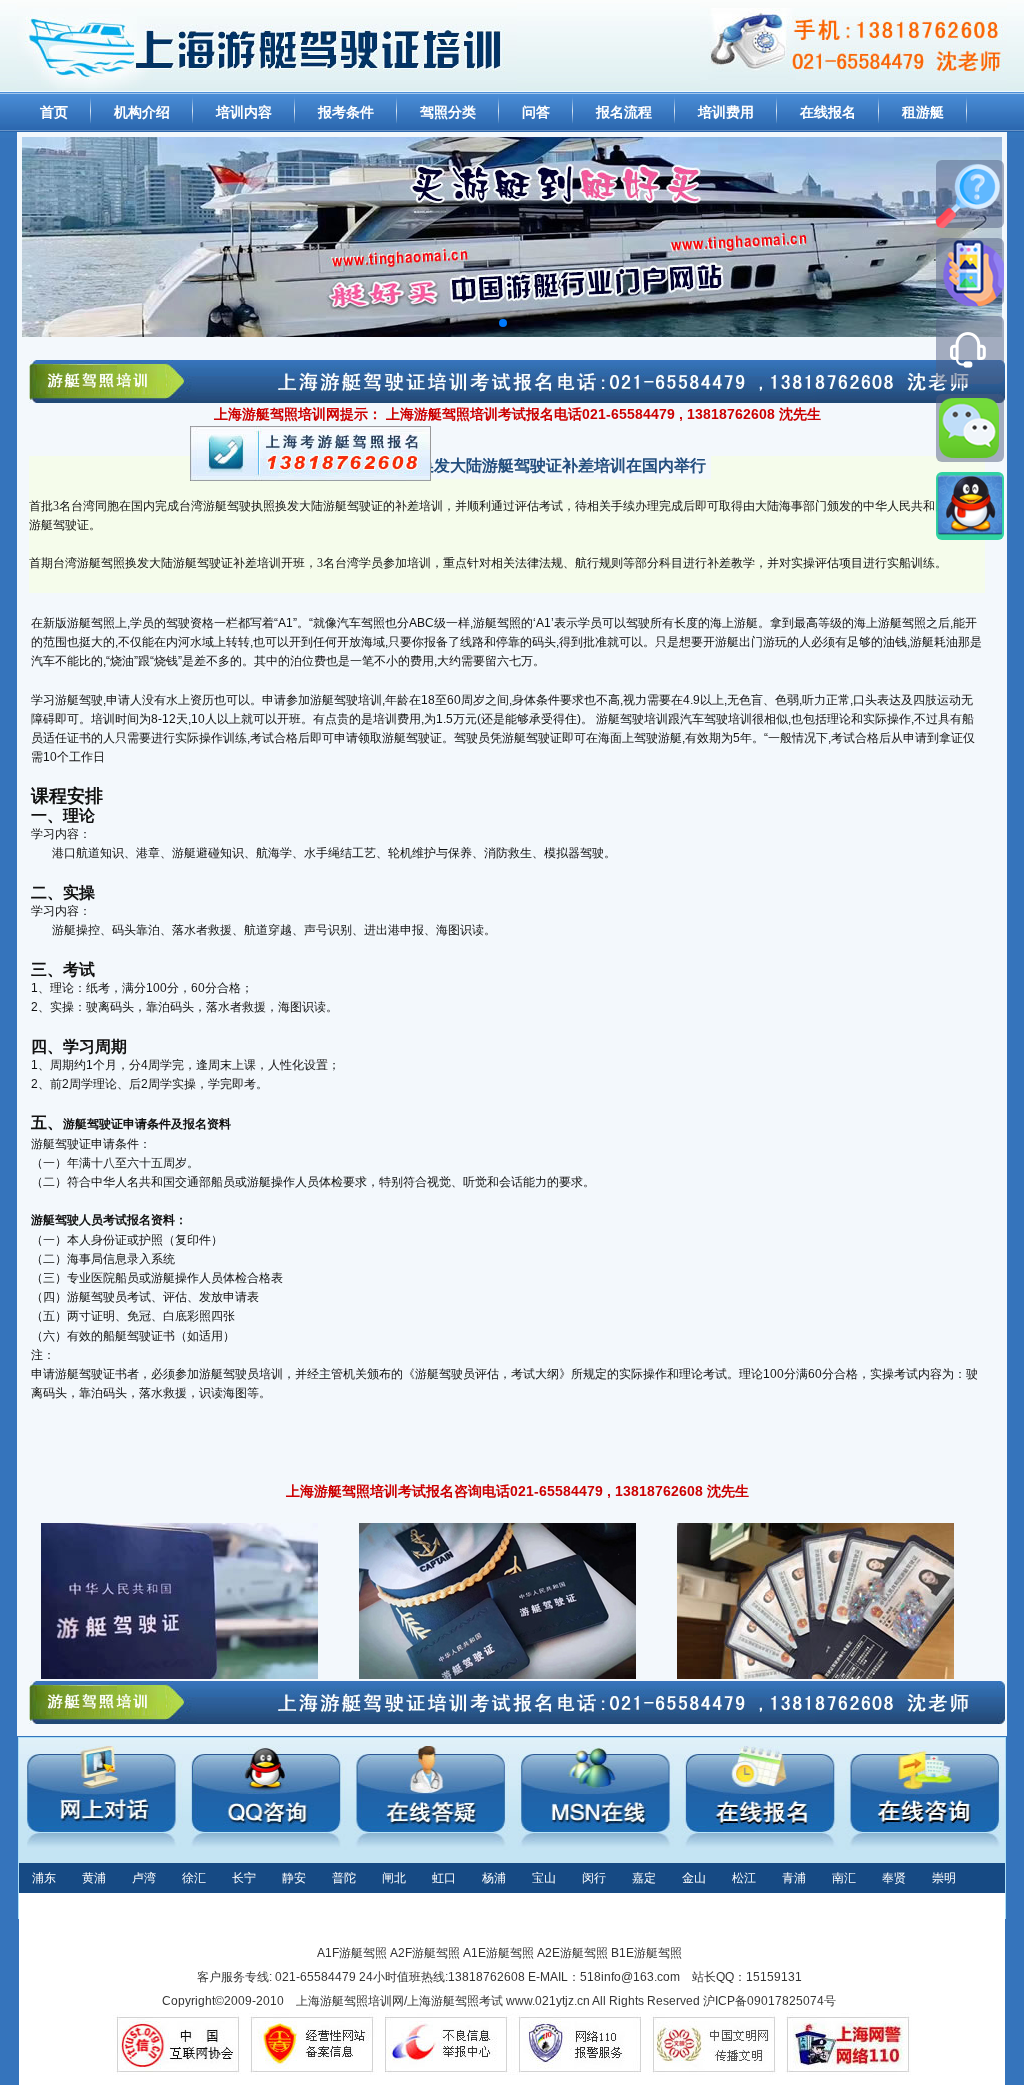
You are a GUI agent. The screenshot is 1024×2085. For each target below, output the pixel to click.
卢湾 (144, 1878)
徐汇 (194, 1878)
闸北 (394, 1878)
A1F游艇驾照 (352, 1953)
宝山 (544, 1878)
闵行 (594, 1878)
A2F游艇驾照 (425, 1953)
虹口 (444, 1878)
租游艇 (923, 112)
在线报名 (828, 112)
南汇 (844, 1878)
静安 (294, 1878)
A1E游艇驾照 (498, 1953)
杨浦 (494, 1878)
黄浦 (94, 1878)
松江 (744, 1878)
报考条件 (346, 112)
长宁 (244, 1878)
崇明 (944, 1878)
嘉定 (644, 1878)
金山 (694, 1878)
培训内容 (244, 112)
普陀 (344, 1878)
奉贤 (894, 1878)
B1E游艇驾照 (646, 1953)
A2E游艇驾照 (572, 1953)
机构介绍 (142, 112)
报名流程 (624, 112)
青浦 (794, 1878)
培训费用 (726, 112)
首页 (54, 112)
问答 (536, 112)
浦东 (44, 1878)
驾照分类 (448, 112)
